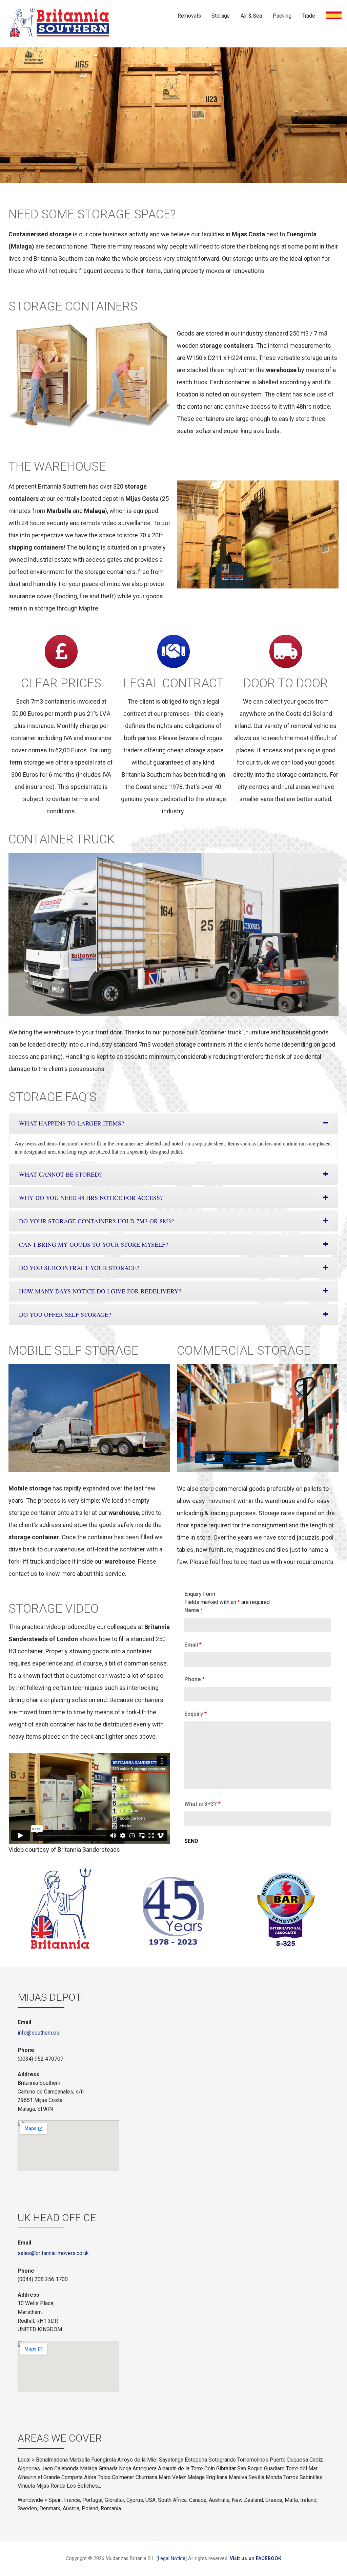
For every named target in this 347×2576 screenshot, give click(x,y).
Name (194, 1610)
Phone (195, 1679)
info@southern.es (38, 2033)
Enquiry (196, 1714)
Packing (282, 16)
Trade (309, 16)
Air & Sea (251, 16)
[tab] (173, 1123)
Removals (189, 16)
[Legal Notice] (172, 2559)
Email (193, 1645)
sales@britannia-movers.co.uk (53, 2253)
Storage (221, 16)
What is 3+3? (202, 1804)
